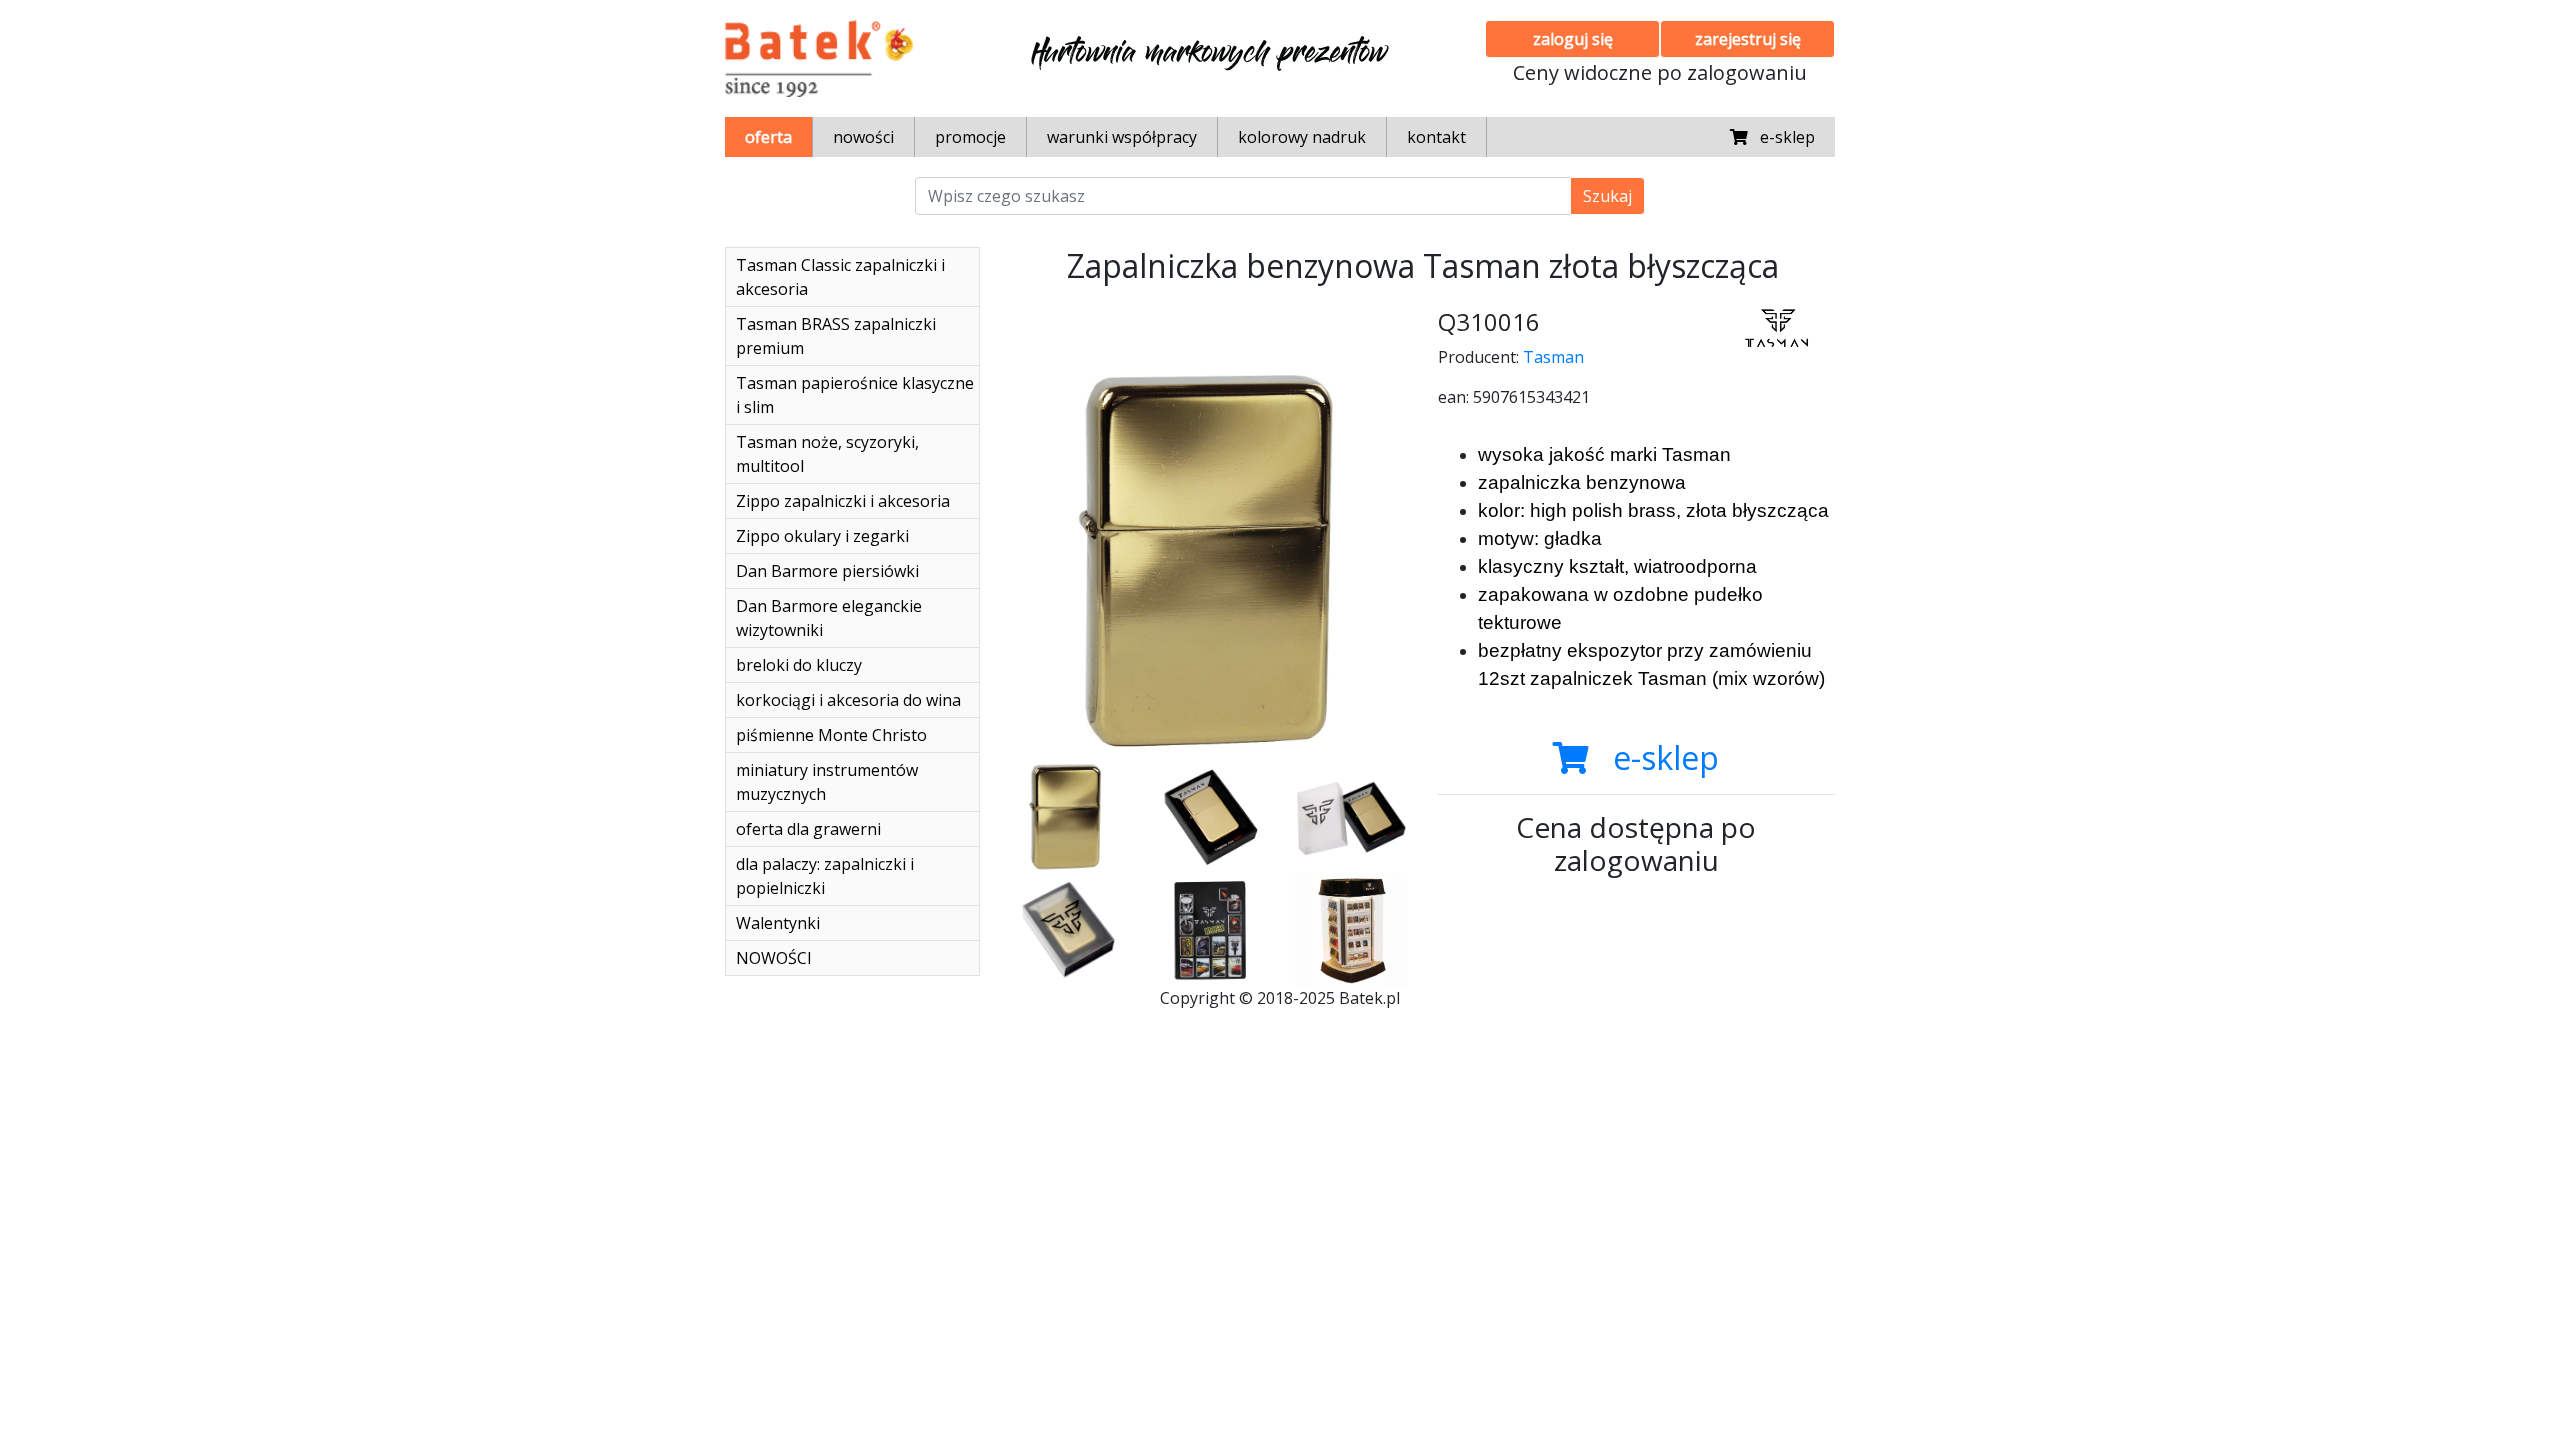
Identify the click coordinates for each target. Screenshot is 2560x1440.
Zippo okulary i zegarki (822, 536)
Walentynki (778, 923)
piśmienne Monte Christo (831, 735)
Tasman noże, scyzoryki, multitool (827, 454)
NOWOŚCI (774, 958)
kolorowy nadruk (1302, 137)
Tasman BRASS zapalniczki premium (836, 336)
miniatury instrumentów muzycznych (827, 782)
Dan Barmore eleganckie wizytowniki (829, 618)
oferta (768, 137)
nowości (863, 137)
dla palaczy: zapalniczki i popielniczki (825, 876)
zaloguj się (1573, 39)
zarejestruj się (1748, 39)
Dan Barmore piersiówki (827, 571)
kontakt (1436, 137)
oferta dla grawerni (808, 829)
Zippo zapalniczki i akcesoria (843, 501)
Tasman (1553, 357)
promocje (970, 137)
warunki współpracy (1122, 137)
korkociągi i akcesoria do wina (848, 700)
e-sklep (1781, 137)
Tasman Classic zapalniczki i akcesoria (840, 277)
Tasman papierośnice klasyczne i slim (855, 395)
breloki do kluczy (799, 665)
